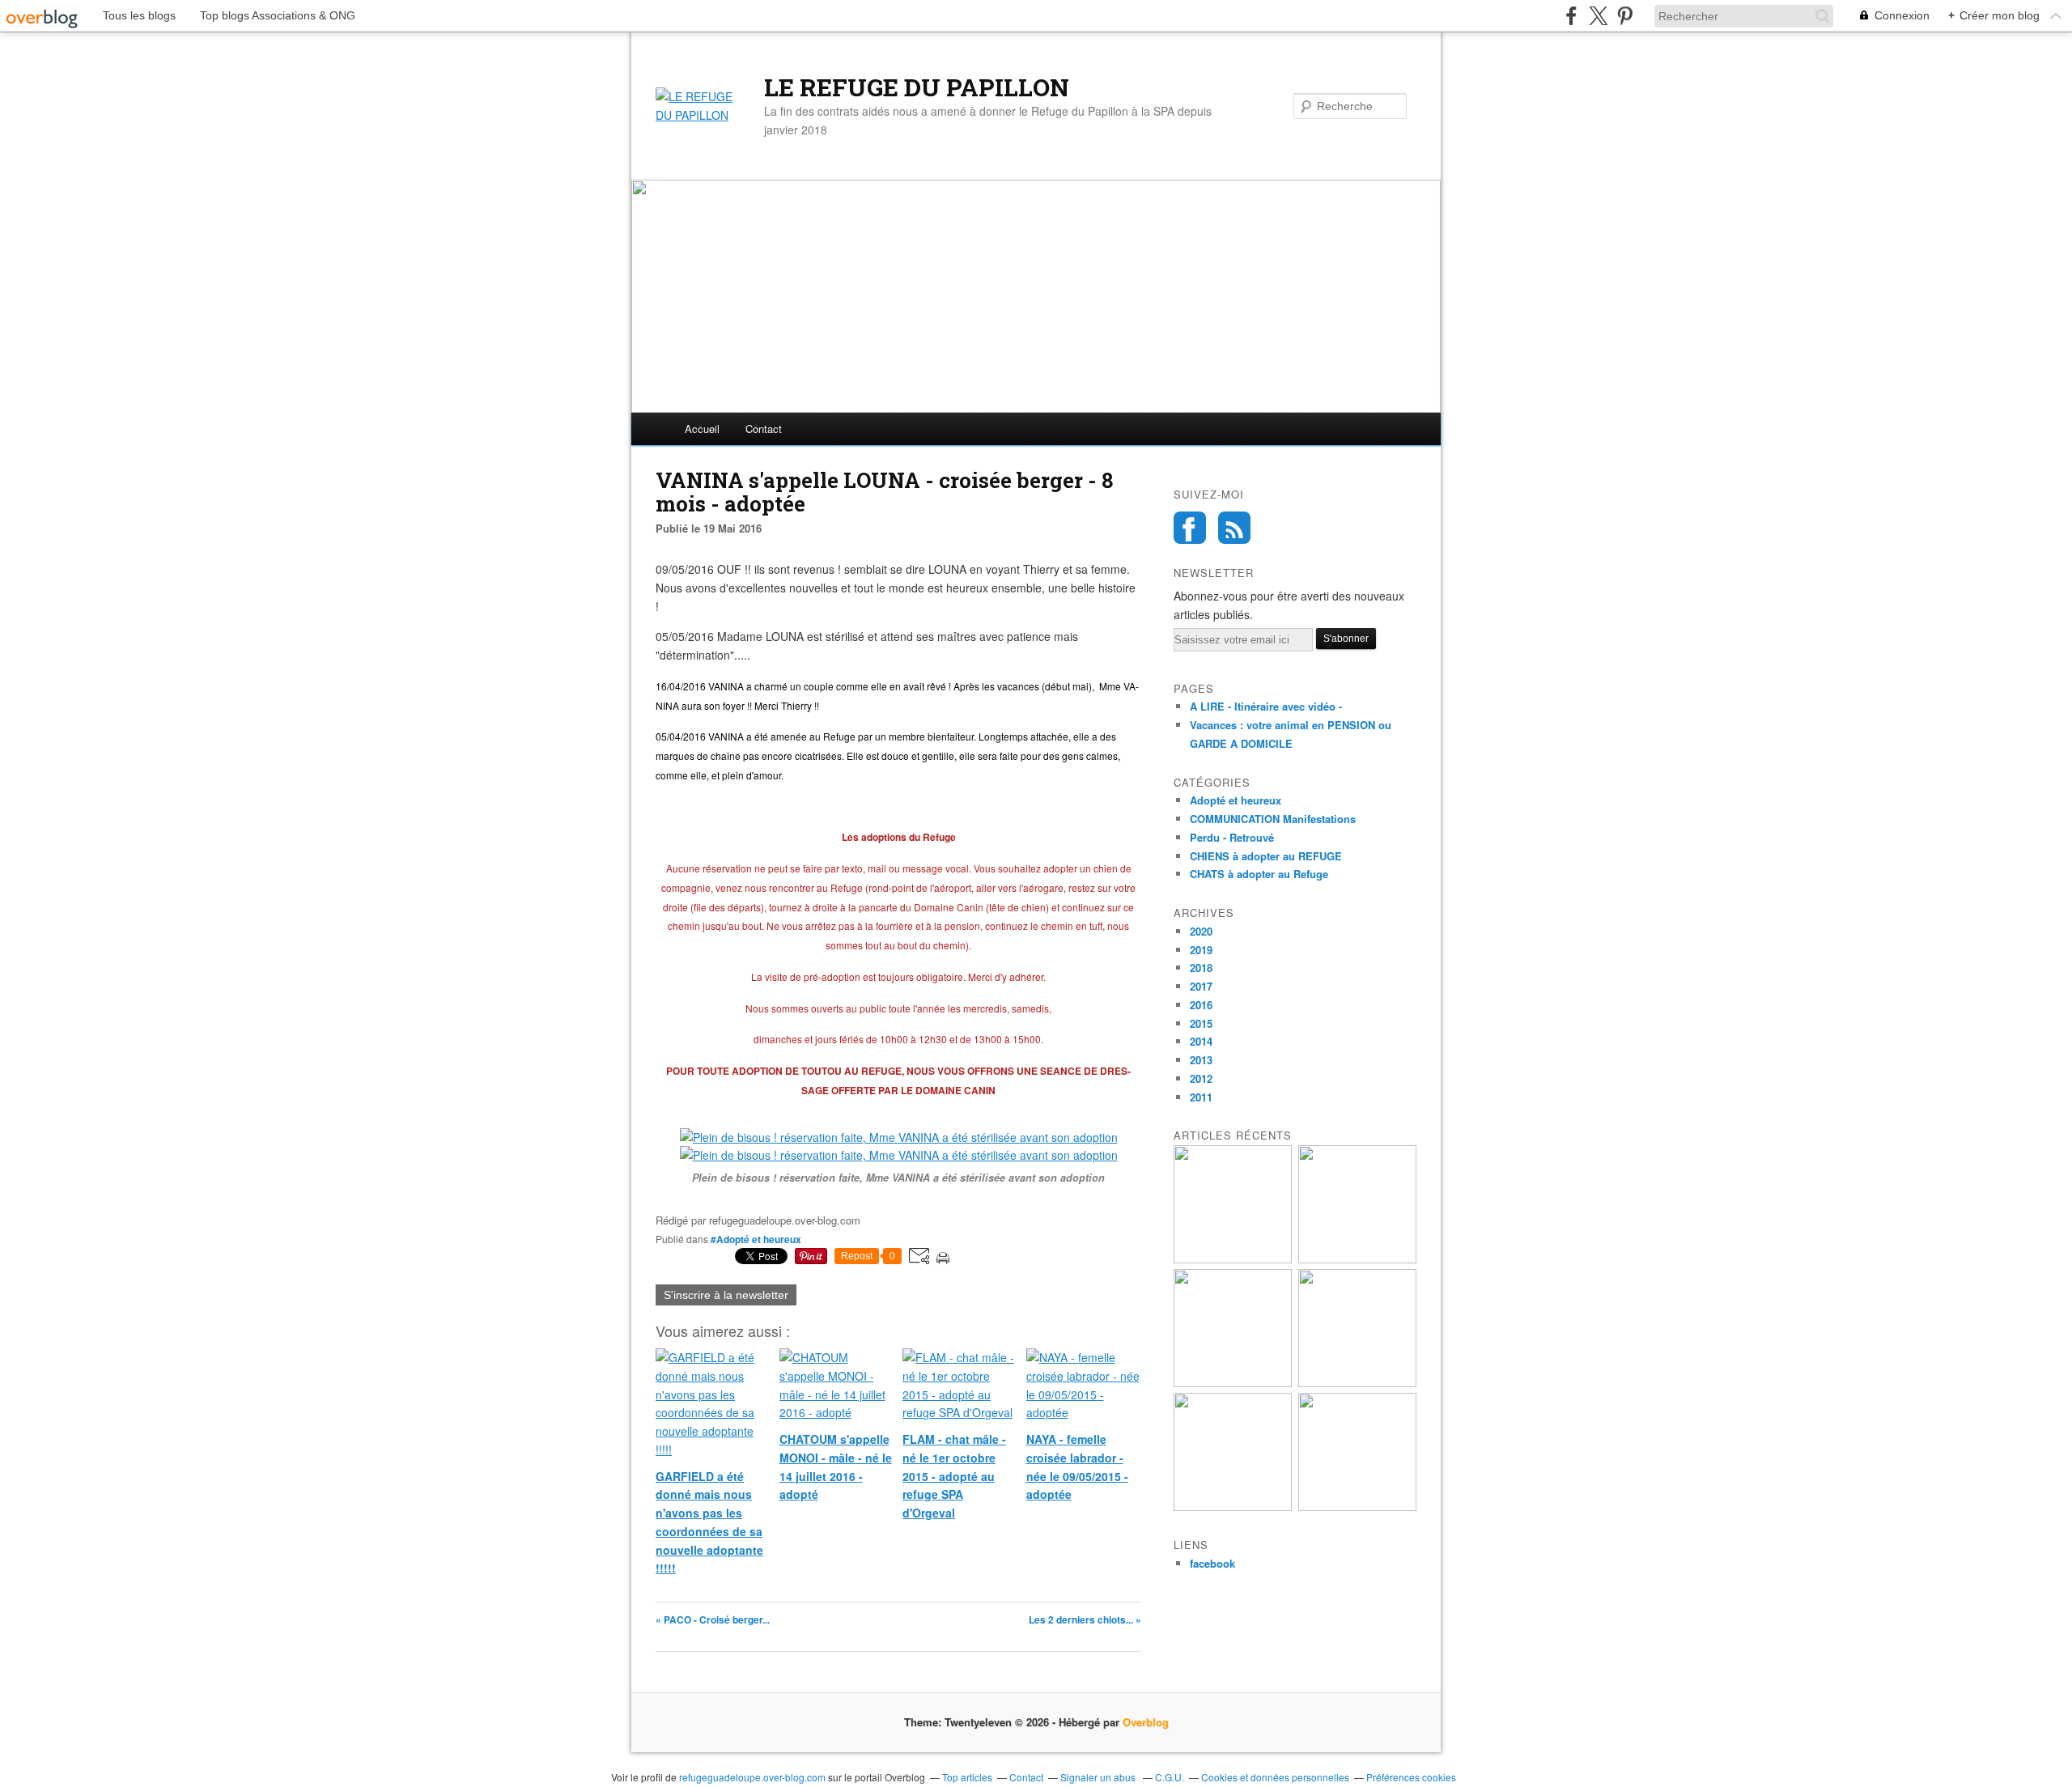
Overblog (1146, 1722)
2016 (1201, 1005)
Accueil (702, 429)
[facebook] (1571, 16)
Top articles (967, 1777)
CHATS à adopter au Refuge (1259, 874)
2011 (1201, 1097)
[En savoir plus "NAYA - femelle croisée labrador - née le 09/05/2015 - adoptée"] (1357, 1507)
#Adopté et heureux (756, 1239)
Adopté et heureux (1236, 800)
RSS (1234, 528)
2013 (1201, 1060)
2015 (1201, 1023)
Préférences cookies (1411, 1777)
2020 (1201, 931)
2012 (1201, 1078)
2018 (1201, 968)
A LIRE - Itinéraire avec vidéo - (1266, 706)
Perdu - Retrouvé (1232, 837)
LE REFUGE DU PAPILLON (917, 87)
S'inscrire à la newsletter (726, 1295)
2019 (1201, 950)
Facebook (1190, 528)
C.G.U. (1170, 1777)
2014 (1201, 1041)
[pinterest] (1625, 16)
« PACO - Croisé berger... (713, 1619)
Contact (764, 429)
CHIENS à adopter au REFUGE (1266, 856)
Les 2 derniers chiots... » (1085, 1619)
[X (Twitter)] (1598, 16)
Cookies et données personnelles (1275, 1777)
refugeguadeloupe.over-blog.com (752, 1777)
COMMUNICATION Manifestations (1273, 819)
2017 (1201, 986)
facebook (1212, 1563)
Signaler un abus (1099, 1777)
